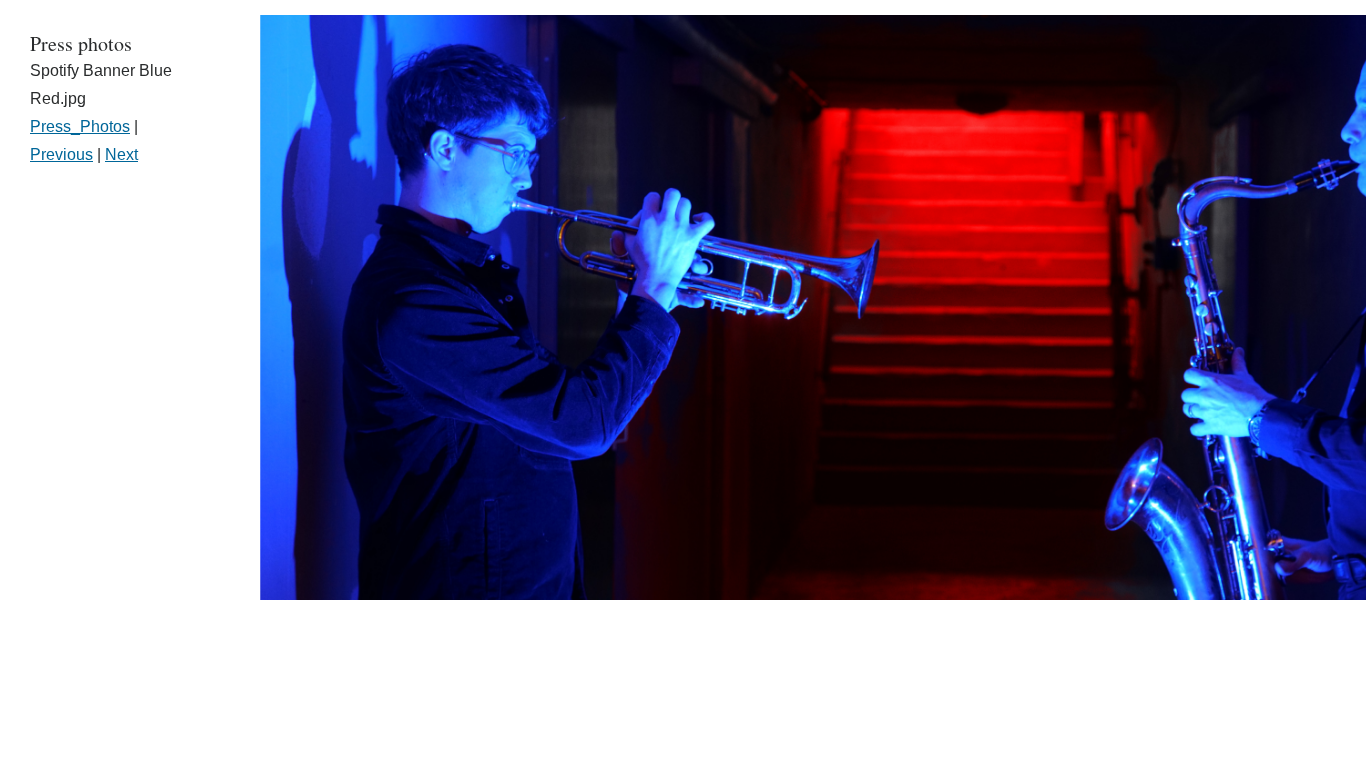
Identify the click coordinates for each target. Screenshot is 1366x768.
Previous (61, 154)
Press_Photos (80, 126)
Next (121, 154)
